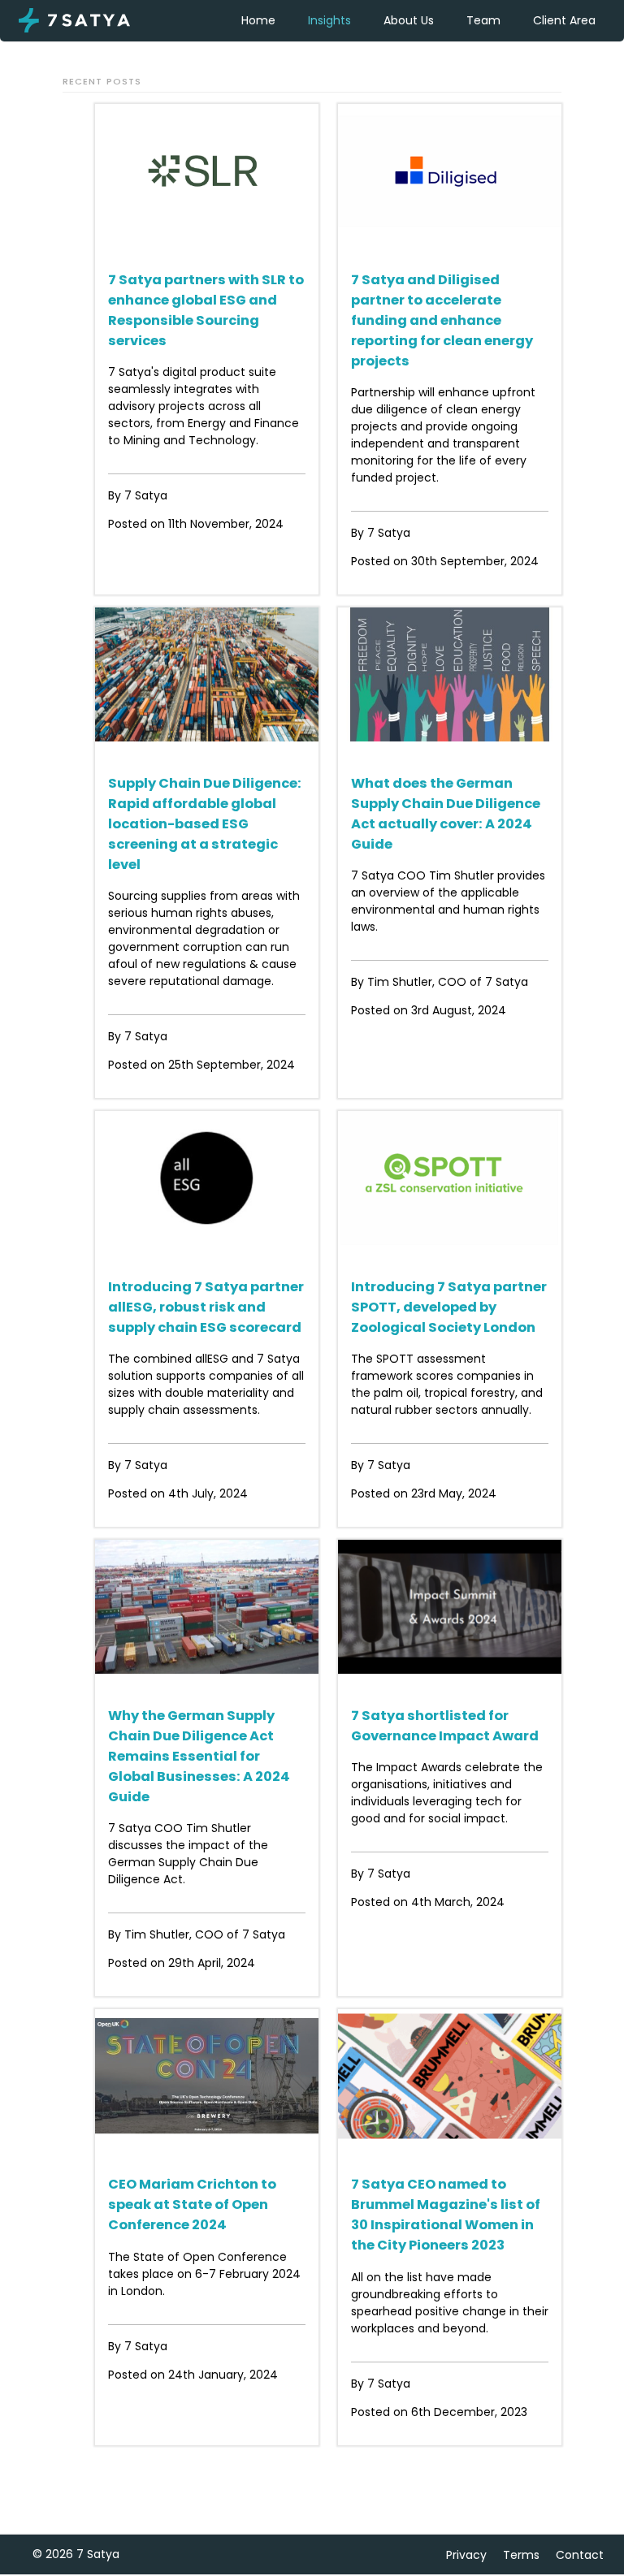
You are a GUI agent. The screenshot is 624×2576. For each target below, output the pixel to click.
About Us (409, 20)
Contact (580, 2555)
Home (258, 20)
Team (483, 20)
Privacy (466, 2555)
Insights (329, 20)
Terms (521, 2555)
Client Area (564, 20)
